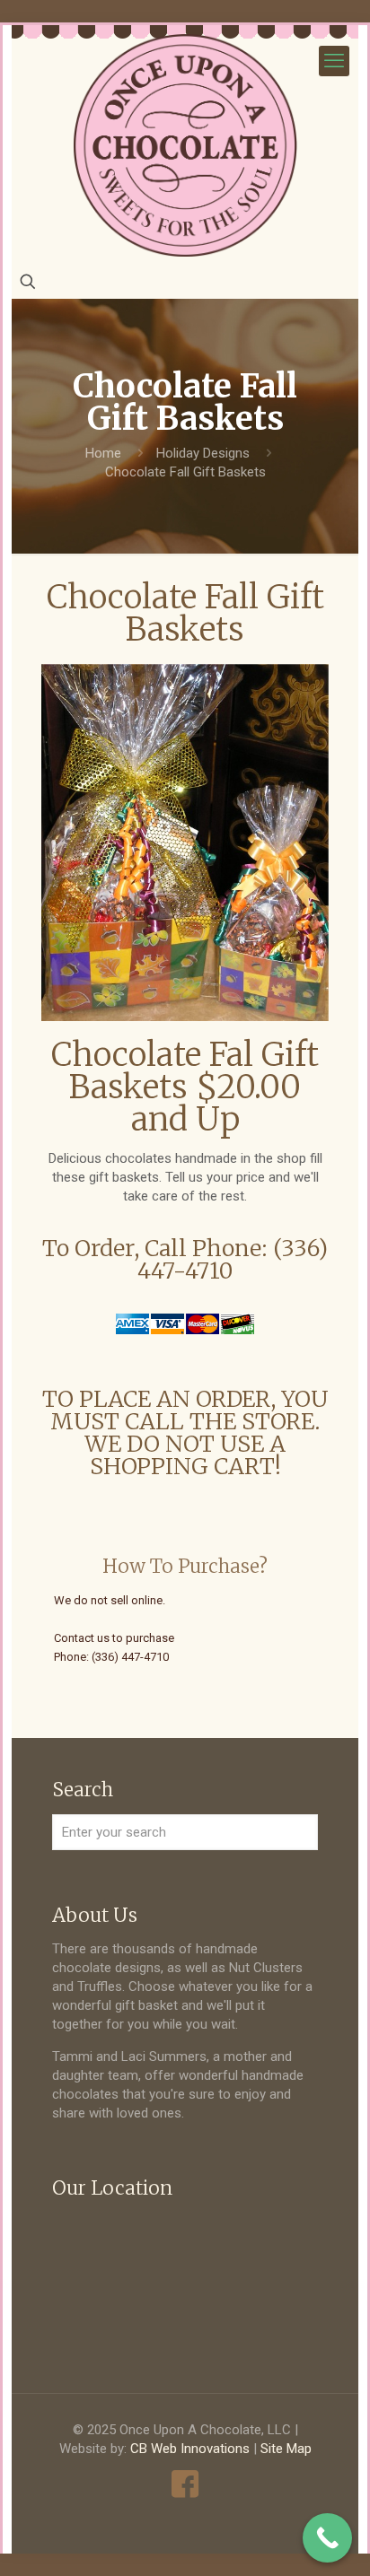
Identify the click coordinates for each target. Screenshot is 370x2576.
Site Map (286, 2449)
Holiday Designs (203, 453)
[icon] (185, 2484)
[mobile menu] (334, 61)
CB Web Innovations (190, 2449)
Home (103, 453)
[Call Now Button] (327, 2538)
